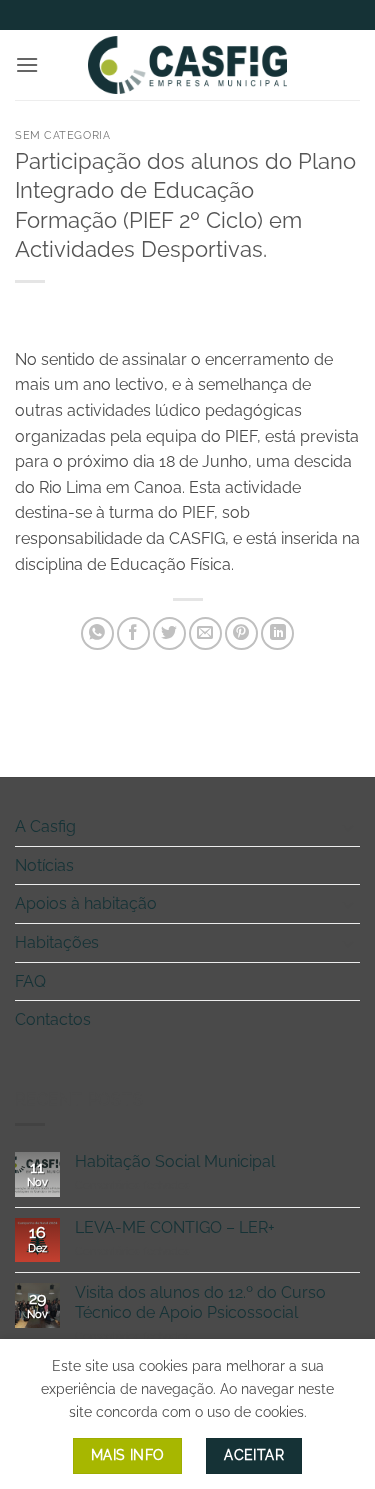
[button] (27, 64)
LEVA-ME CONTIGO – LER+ (175, 1227)
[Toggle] (348, 827)
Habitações (57, 942)
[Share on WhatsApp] (97, 633)
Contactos (53, 1019)
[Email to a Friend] (205, 633)
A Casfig (45, 826)
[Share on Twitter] (169, 633)
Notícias (44, 865)
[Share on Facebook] (133, 633)
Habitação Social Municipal (175, 1161)
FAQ (30, 981)
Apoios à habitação (86, 903)
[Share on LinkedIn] (277, 633)
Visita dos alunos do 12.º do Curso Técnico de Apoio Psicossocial (200, 1302)
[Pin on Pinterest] (241, 633)
